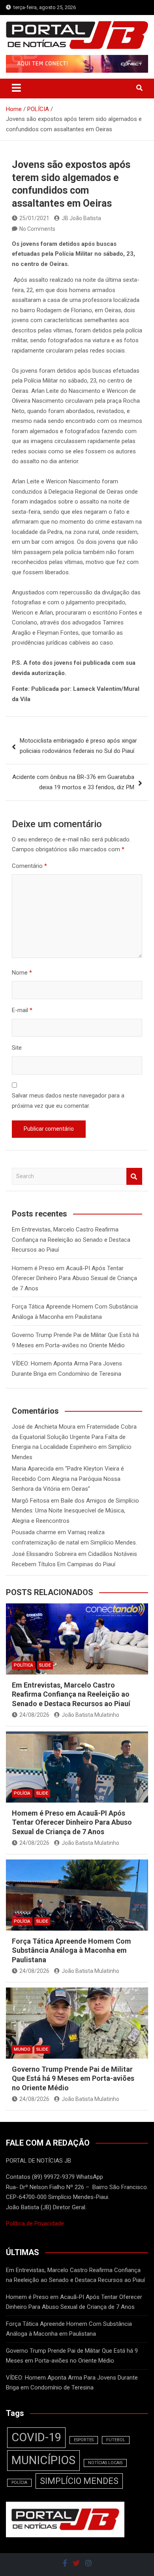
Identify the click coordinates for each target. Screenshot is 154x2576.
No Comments (37, 229)
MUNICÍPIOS (43, 2460)
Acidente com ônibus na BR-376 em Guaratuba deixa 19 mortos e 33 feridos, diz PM (73, 782)
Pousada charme (34, 1532)
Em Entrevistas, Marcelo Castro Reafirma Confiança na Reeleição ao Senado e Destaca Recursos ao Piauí (71, 1240)
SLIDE (45, 1665)
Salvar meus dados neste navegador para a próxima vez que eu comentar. (68, 1101)
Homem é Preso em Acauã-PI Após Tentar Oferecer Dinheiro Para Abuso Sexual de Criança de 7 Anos (74, 1278)
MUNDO (22, 2049)
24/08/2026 (34, 1715)
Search (134, 1176)
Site (17, 1048)
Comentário (29, 866)
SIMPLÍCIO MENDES (79, 2481)
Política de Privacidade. (36, 2223)
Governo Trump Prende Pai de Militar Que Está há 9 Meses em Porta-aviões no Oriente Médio (73, 2078)
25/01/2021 (34, 218)
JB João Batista (81, 218)
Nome (22, 973)
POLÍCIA (22, 1793)
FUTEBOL (116, 2440)
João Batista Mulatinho (90, 1715)
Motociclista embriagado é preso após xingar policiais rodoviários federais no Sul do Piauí (78, 746)
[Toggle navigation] (16, 88)
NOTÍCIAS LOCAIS (105, 2463)
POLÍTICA (23, 1665)
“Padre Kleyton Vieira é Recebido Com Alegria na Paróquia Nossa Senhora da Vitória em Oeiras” (68, 1479)
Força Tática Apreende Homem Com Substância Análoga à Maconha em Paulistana (71, 1950)
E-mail (22, 1010)
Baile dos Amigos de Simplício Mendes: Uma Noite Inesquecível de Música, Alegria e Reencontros (75, 1511)
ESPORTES (84, 2440)
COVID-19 (36, 2437)
